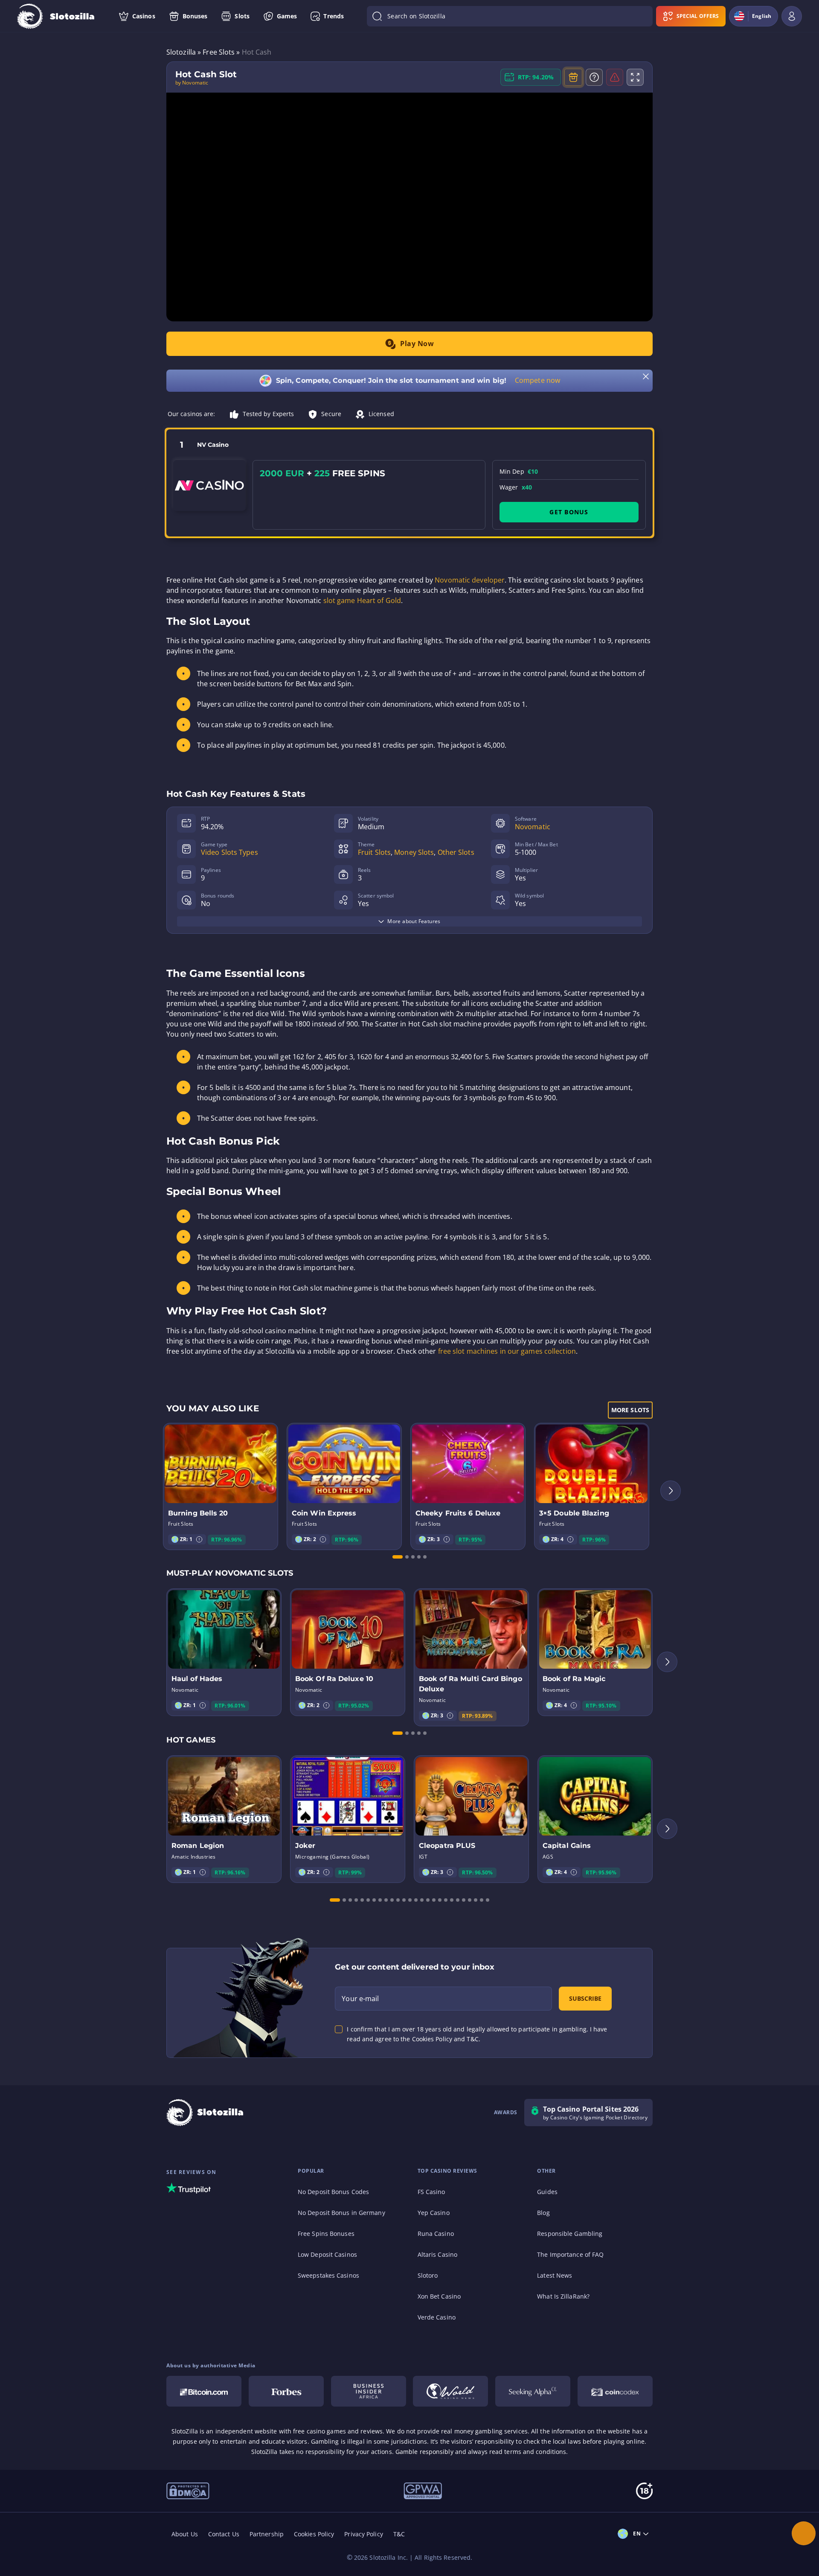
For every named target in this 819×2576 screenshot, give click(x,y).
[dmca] (188, 2490)
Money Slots (414, 852)
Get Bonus (569, 512)
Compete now (537, 380)
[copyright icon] (450, 2391)
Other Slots (456, 852)
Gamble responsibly (424, 2452)
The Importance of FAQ (570, 2254)
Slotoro (428, 2275)
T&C (399, 2534)
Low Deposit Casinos (327, 2254)
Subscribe (585, 1998)
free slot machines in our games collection (507, 1351)
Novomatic (533, 827)
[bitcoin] (204, 2391)
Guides (547, 2192)
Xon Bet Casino (439, 2296)
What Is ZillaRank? (563, 2296)
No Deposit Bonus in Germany (341, 2213)
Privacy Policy (363, 2534)
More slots (630, 1410)
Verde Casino (437, 2317)
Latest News (555, 2275)
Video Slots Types (229, 852)
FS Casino (431, 2192)
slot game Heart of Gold (362, 600)
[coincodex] (615, 2391)
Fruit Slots (374, 852)
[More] (804, 2533)
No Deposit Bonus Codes (333, 2192)
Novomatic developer (470, 580)
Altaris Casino (437, 2254)
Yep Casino (434, 2213)
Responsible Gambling (570, 2234)
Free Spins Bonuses (326, 2234)
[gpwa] (423, 2490)
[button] (199, 1539)
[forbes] (286, 2391)
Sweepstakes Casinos (328, 2275)
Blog (543, 2213)
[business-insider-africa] (369, 2391)
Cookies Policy (314, 2534)
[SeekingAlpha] (533, 2391)
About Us (185, 2534)
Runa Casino (436, 2234)
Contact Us (224, 2534)
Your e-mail (360, 1999)
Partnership (267, 2534)
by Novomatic (192, 83)
